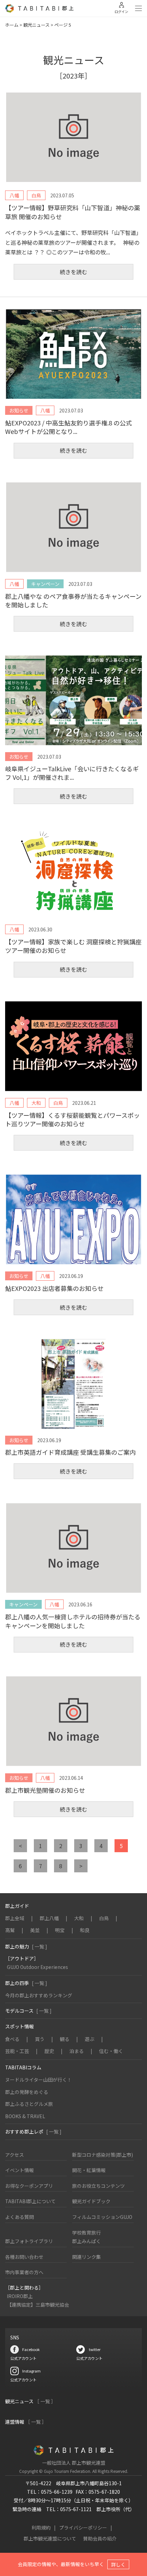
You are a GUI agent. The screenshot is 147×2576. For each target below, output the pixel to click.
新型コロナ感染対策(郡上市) (103, 2155)
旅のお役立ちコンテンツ (98, 2186)
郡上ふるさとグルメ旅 (29, 2104)
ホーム (12, 25)
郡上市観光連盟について (50, 2538)
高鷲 (10, 1930)
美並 (35, 1930)
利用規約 (41, 2528)
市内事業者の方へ (24, 2272)
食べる (12, 2039)
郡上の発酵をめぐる (27, 2092)
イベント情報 (19, 2170)
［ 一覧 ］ (45, 2401)
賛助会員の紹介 (100, 2538)
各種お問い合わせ (24, 2257)
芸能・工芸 (17, 2051)
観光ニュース (36, 25)
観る (65, 2039)
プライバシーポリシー (83, 2528)
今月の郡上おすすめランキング (39, 1995)
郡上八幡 (49, 1918)
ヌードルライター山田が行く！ (38, 2080)
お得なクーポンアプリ (29, 2186)
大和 (79, 1918)
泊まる (77, 2051)
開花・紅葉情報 (89, 2170)
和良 (85, 1930)
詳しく (118, 2564)
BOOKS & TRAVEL (25, 2116)
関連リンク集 (86, 2257)
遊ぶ (90, 2039)
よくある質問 (19, 2217)
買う (40, 2039)
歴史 (49, 2051)
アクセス (15, 2155)
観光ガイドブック (91, 2201)
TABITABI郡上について (30, 2201)
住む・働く (111, 2051)
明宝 (60, 1930)
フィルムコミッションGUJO (102, 2217)
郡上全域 (15, 1918)
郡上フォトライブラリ (29, 2241)
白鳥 (104, 1918)
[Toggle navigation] (138, 9)
